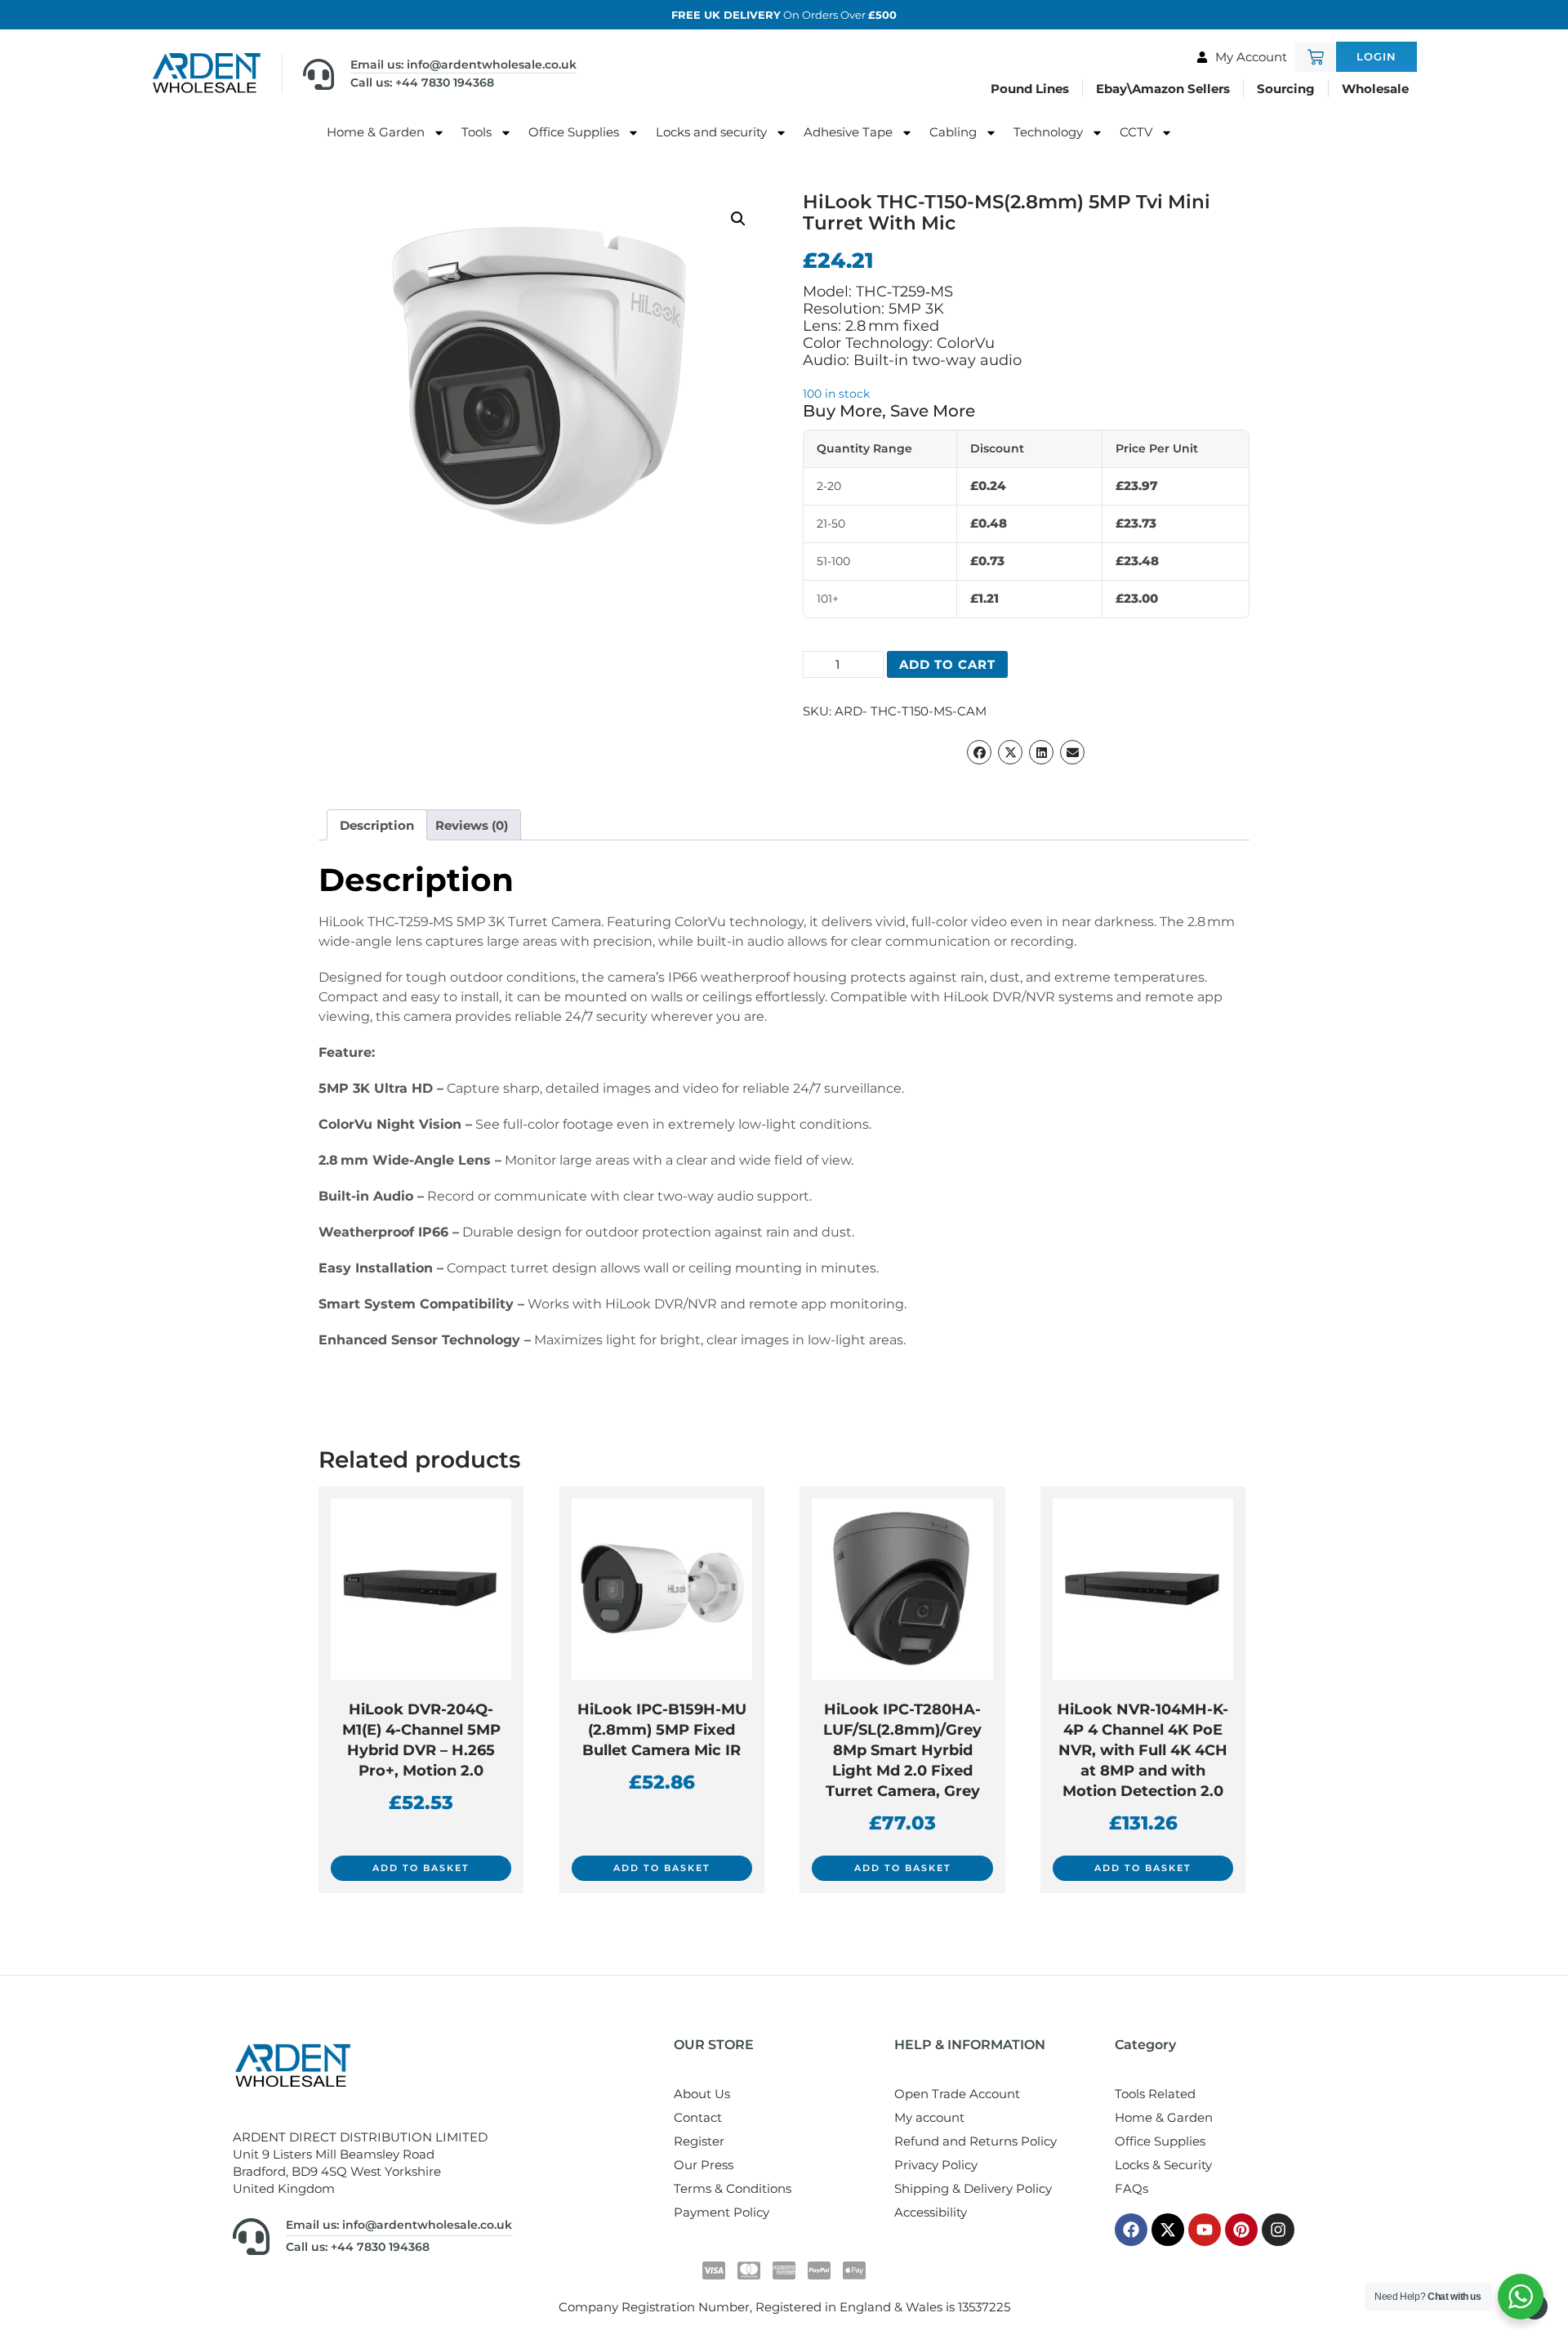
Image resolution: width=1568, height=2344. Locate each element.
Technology (1048, 132)
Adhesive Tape (848, 132)
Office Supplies (574, 132)
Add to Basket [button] (421, 1868)
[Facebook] (1131, 2230)
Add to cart (947, 664)
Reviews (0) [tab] (472, 825)
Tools (477, 132)
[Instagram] (1278, 2230)
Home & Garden (376, 132)
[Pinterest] (1241, 2230)
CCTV (1136, 132)
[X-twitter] (1168, 2230)
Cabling (953, 132)
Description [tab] (377, 825)
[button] (738, 219)
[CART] (1316, 57)
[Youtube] (1205, 2230)
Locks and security (711, 132)
